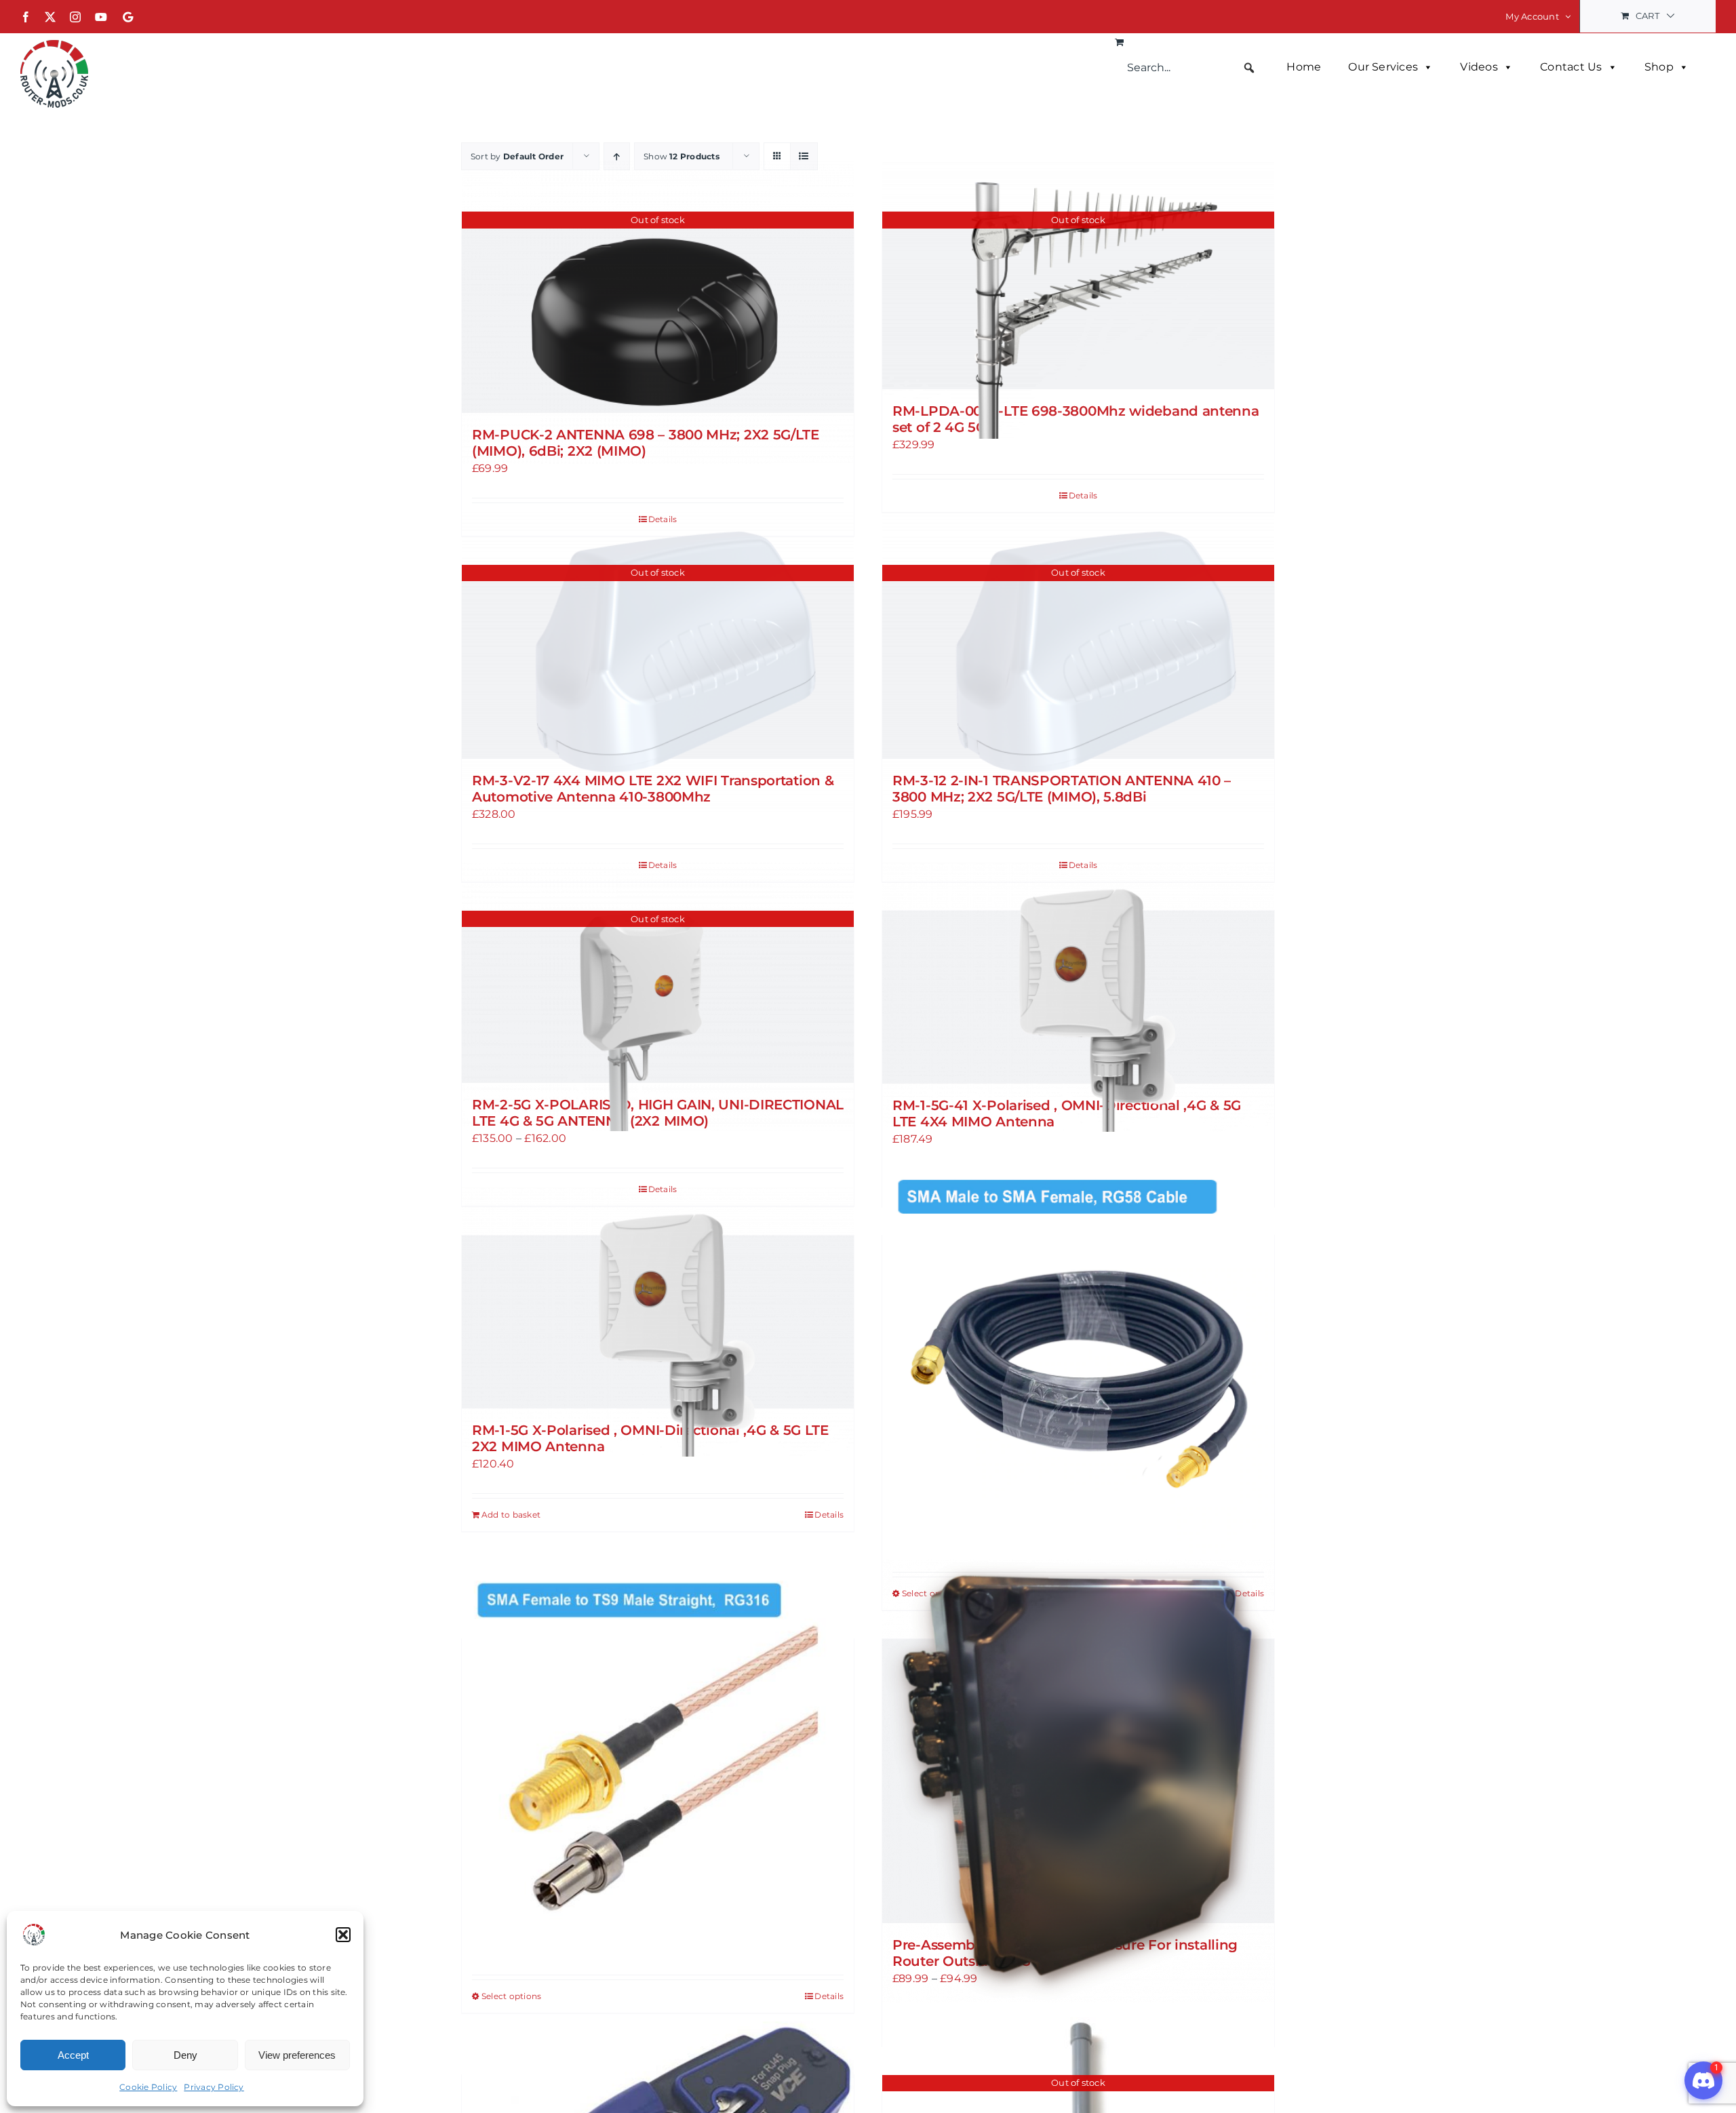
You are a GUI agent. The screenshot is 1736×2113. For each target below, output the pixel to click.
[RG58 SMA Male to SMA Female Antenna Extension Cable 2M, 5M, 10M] (1078, 1361)
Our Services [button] (1383, 67)
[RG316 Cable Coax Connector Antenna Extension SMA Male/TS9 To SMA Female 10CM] (658, 1765)
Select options (511, 1996)
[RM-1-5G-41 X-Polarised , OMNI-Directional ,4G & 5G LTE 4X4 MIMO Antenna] (1078, 997)
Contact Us (1571, 67)
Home (1304, 67)
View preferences (297, 2055)
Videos (1479, 67)
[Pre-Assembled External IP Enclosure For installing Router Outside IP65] (1078, 1781)
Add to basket (511, 1515)
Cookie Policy (148, 2087)
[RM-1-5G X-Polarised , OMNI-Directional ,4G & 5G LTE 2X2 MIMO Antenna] (658, 1322)
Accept (73, 2055)
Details (1083, 495)
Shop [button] (1659, 67)
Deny (185, 2055)
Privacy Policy (214, 2087)
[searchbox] (1191, 68)
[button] (343, 1935)
